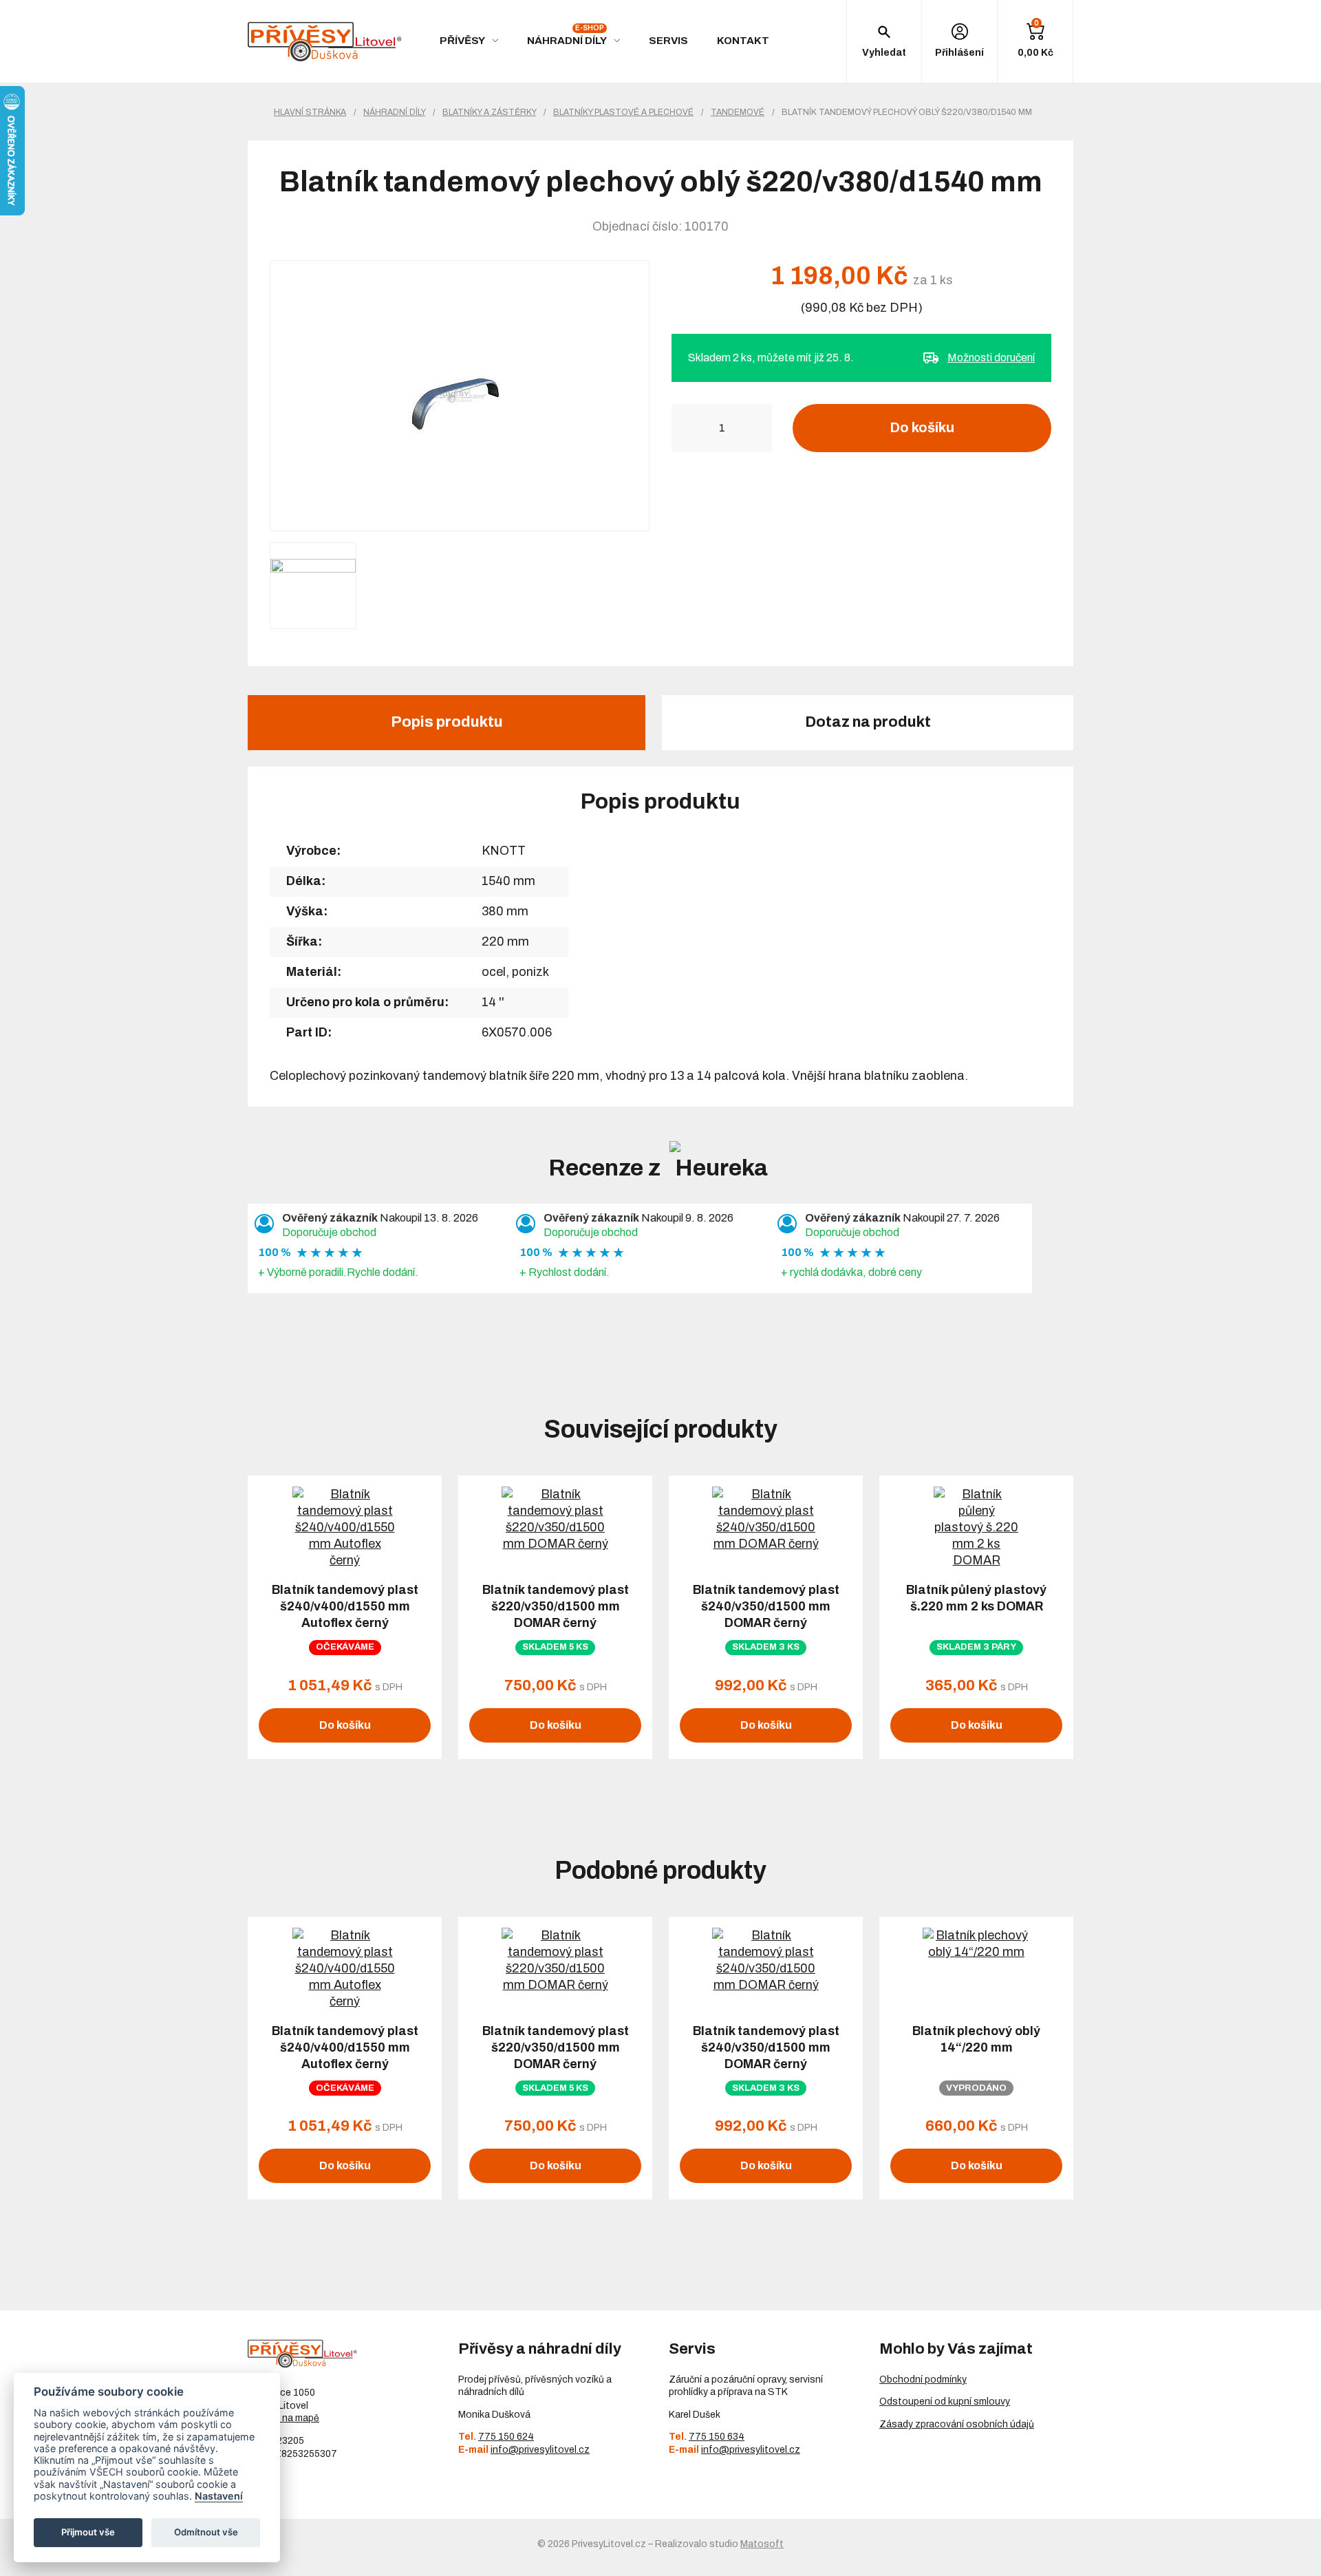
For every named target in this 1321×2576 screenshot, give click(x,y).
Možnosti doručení (991, 358)
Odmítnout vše (206, 2532)
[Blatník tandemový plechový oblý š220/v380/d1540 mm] (460, 396)
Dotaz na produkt (868, 722)
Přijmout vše (88, 2532)
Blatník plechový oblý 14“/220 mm (976, 2039)
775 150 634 (717, 2437)
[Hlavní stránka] (325, 42)
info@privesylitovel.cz (540, 2450)
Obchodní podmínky (923, 2380)
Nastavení (219, 2496)
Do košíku (922, 427)
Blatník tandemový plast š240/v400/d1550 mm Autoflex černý (345, 1606)
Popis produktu (447, 722)
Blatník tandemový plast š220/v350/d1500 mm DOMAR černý (556, 1606)
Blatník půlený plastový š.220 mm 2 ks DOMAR (976, 1598)
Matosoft (762, 2544)
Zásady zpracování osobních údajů (957, 2424)
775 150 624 (506, 2437)
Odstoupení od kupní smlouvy (945, 2402)
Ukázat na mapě (283, 2418)
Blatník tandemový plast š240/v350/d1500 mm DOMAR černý (766, 1606)
